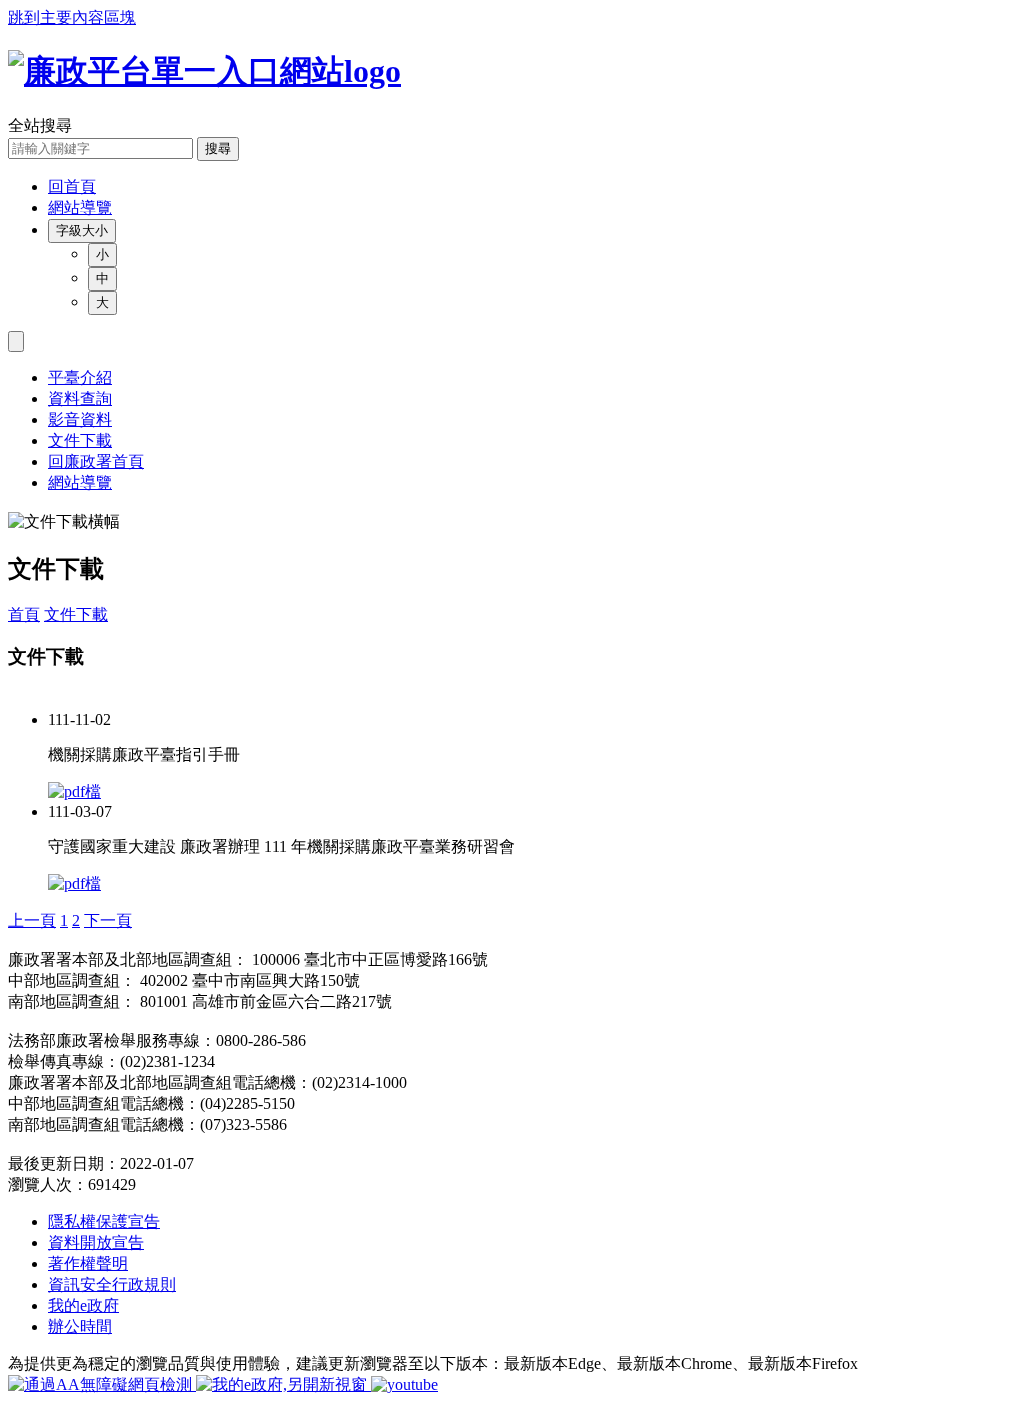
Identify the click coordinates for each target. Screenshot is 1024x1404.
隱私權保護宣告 (104, 1221)
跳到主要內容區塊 (72, 17)
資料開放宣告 (96, 1242)
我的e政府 (83, 1305)
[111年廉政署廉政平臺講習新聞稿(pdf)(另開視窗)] (74, 883)
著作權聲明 (88, 1263)
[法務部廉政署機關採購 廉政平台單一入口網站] (512, 72)
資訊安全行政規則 (112, 1284)
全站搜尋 (40, 125)
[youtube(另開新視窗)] (404, 1384)
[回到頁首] (14, 511)
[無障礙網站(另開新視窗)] (102, 1384)
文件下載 (76, 614)
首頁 (24, 614)
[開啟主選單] (16, 341)
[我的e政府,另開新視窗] (283, 1384)
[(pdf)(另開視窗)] (74, 791)
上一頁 (32, 920)
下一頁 (108, 920)
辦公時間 (80, 1326)
